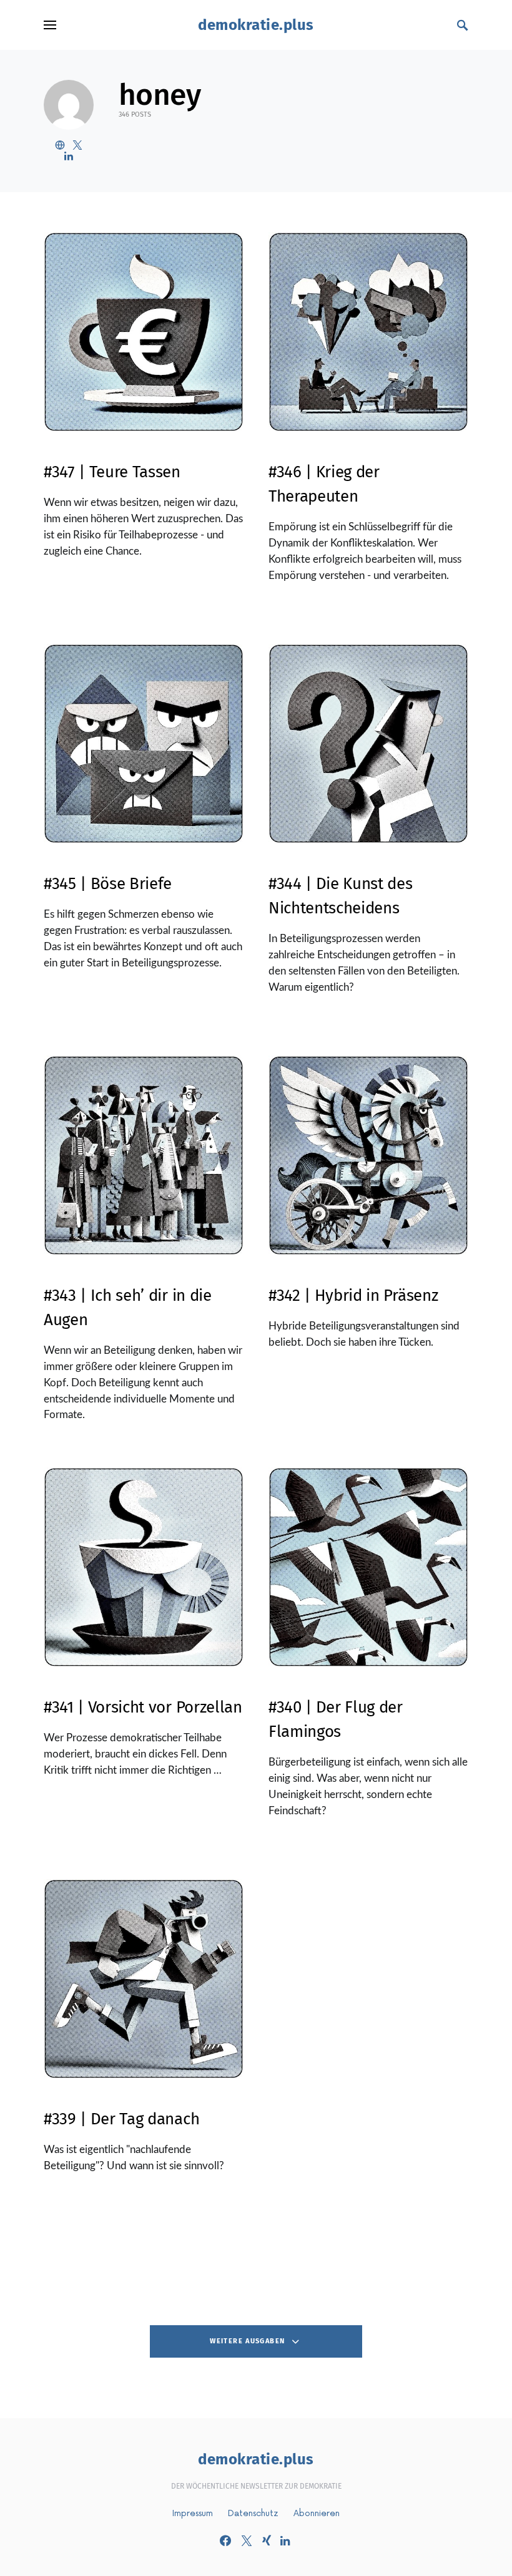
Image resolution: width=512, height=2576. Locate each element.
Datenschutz (253, 2513)
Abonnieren (317, 2513)
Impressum (193, 2513)
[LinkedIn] (285, 2540)
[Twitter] (247, 2540)
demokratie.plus (256, 25)
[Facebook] (225, 2540)
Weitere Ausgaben (247, 2341)
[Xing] (267, 2540)
